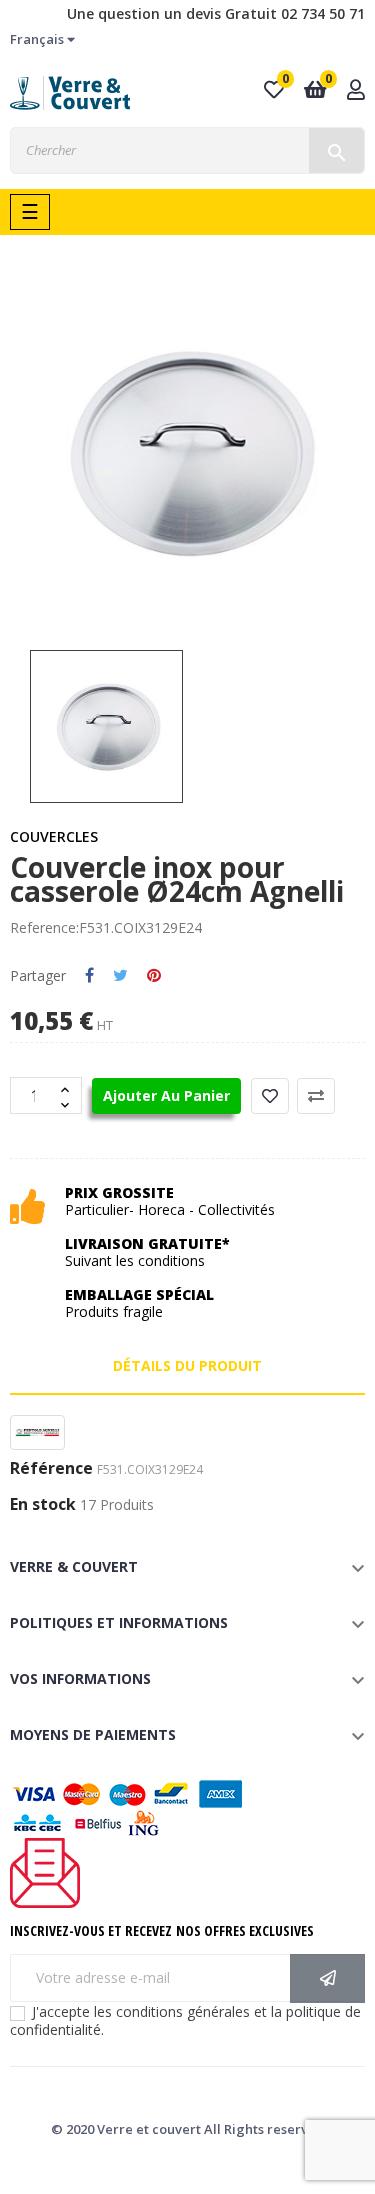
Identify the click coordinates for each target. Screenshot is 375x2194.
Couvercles (54, 836)
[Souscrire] (327, 1978)
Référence (51, 1469)
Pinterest (154, 976)
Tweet (120, 976)
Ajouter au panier (166, 1095)
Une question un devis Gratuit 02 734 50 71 (216, 13)
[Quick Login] (356, 91)
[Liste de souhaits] (270, 1096)
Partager (89, 976)
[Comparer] (316, 1096)
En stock (43, 1505)
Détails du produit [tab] (187, 1365)
